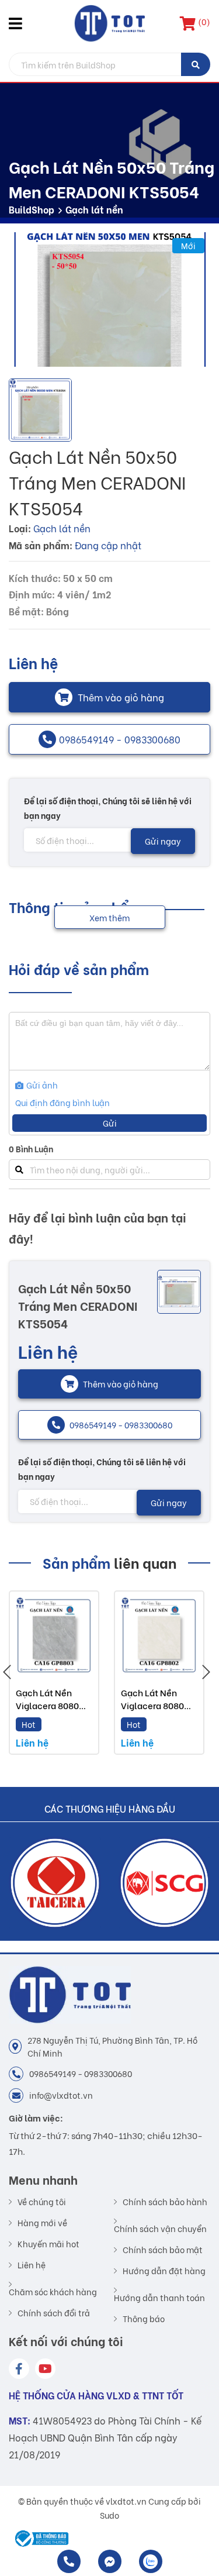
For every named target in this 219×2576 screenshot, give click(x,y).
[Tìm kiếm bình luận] (19, 1170)
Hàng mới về (42, 2223)
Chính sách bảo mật (163, 2250)
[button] (18, 23)
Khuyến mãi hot (48, 2244)
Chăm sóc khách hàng (53, 2291)
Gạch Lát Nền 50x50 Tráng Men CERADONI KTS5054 (78, 1305)
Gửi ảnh (41, 1085)
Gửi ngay (163, 841)
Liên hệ (32, 2265)
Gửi (110, 1123)
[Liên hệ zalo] (151, 2561)
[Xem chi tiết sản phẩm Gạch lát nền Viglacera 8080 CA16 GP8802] (159, 1636)
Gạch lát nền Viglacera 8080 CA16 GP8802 (152, 1705)
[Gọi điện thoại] (69, 2561)
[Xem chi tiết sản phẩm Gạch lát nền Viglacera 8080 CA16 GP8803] (54, 1636)
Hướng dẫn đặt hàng (164, 2271)
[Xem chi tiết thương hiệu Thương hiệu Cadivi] (165, 1883)
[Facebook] (19, 2369)
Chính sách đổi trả (54, 2313)
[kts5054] (109, 299)
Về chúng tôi (42, 2202)
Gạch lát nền (94, 209)
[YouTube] (45, 2369)
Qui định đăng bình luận (62, 1102)
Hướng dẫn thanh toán (159, 2297)
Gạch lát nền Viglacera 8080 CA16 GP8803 (47, 1705)
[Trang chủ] (109, 23)
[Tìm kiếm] (196, 64)
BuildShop (32, 209)
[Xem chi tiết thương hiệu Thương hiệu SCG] (55, 1883)
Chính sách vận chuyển (160, 2228)
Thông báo (144, 2319)
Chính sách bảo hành (165, 2202)
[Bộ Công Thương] (39, 2539)
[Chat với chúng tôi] (110, 2561)
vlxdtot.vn (126, 2501)
